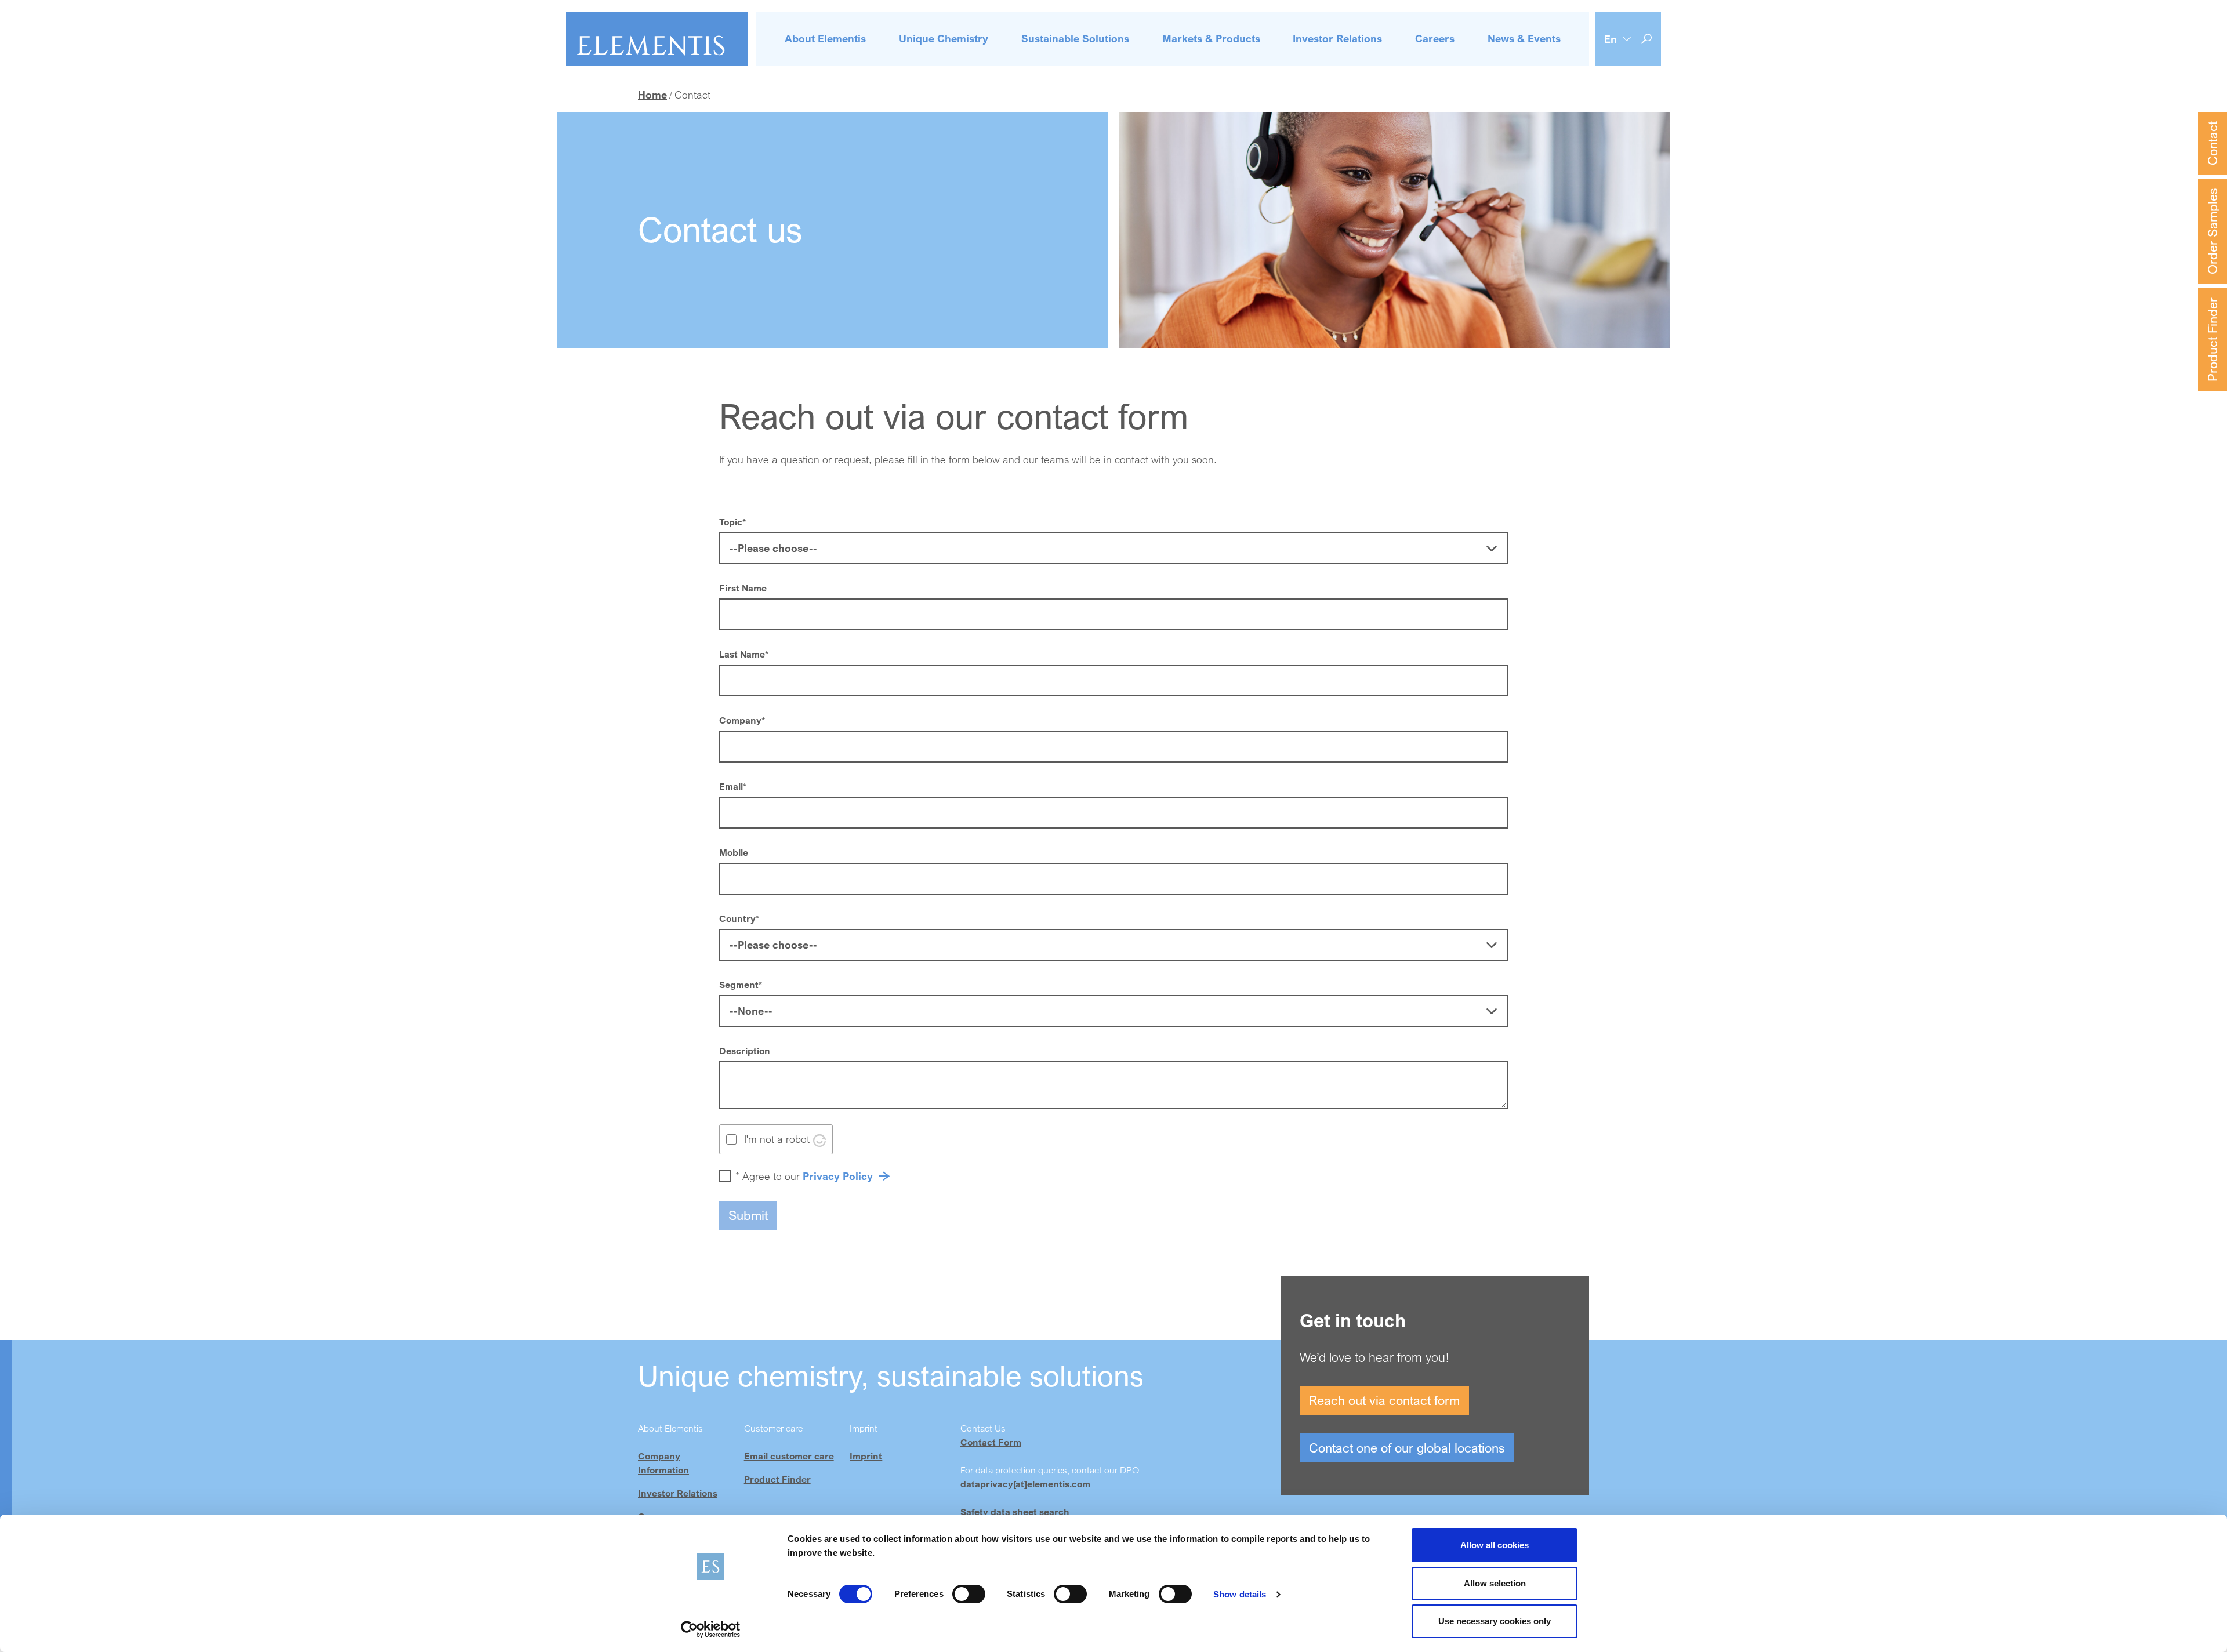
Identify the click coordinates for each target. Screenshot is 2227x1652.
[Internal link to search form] (1646, 39)
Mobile (734, 852)
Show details (1240, 1594)
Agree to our (806, 1176)
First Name (743, 588)
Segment (741, 985)
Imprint (866, 1456)
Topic (732, 522)
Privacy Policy (839, 1176)
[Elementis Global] (657, 39)
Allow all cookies (1495, 1545)
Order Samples (2212, 231)
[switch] (969, 1594)
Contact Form (991, 1442)
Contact (2212, 143)
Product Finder (2212, 340)
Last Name (744, 654)
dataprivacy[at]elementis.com (1025, 1484)
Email (733, 786)
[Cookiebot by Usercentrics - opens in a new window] (711, 1629)
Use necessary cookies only (1495, 1621)
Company (742, 720)
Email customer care (789, 1456)
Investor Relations (678, 1493)
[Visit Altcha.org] (819, 1139)
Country (739, 918)
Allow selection (1495, 1583)
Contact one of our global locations (1407, 1448)
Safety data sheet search (1015, 1512)
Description (745, 1051)
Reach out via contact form (1384, 1400)
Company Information (663, 1463)
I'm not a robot (777, 1139)
